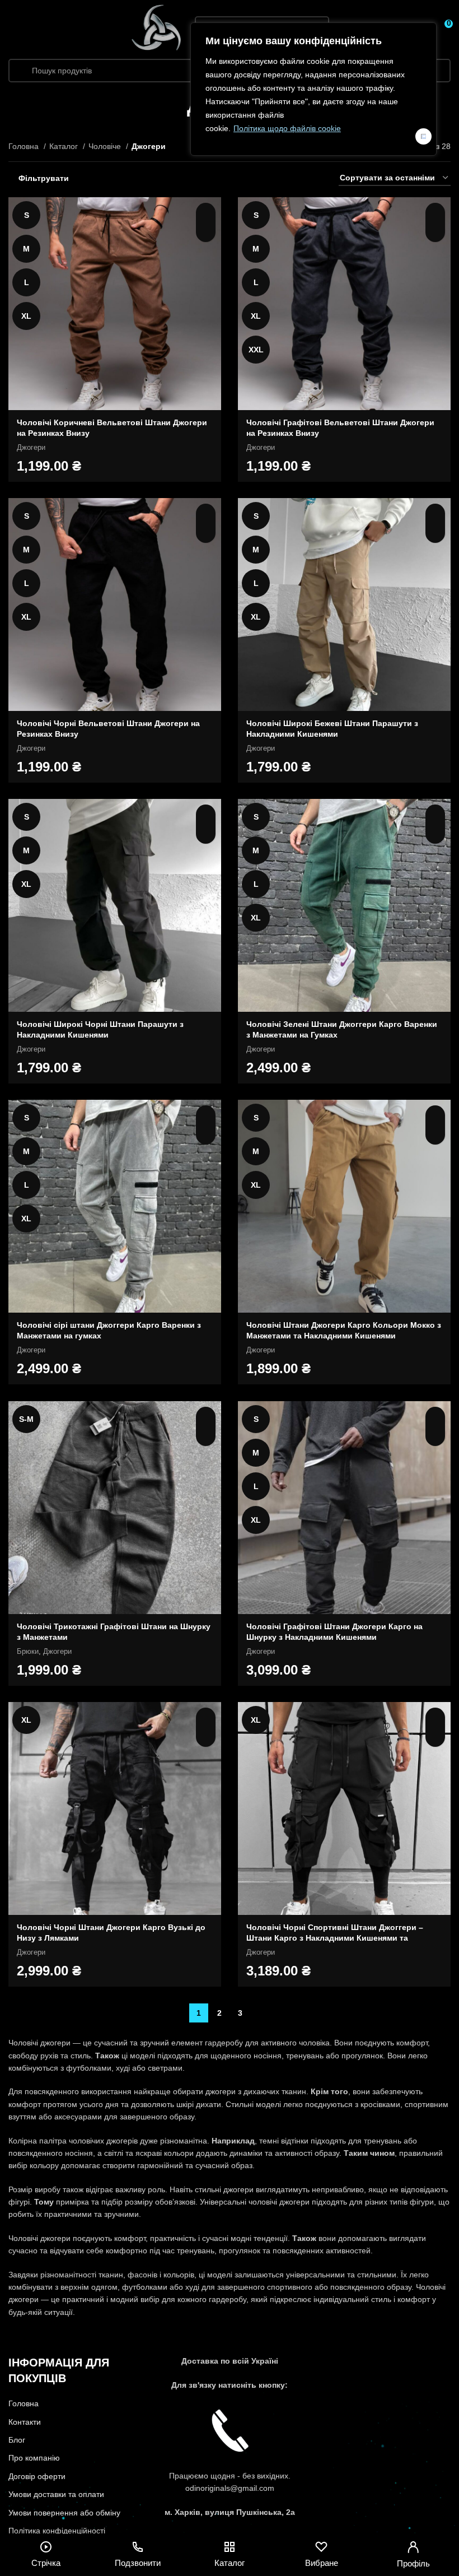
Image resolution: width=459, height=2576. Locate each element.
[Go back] (173, 105)
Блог (17, 2440)
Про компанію (34, 2458)
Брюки (28, 1651)
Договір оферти (37, 2476)
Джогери (31, 447)
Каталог (65, 146)
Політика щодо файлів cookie (287, 128)
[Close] (423, 136)
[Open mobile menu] (13, 28)
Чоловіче (106, 146)
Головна (25, 146)
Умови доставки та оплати (56, 2494)
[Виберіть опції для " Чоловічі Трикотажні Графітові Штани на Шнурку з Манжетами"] (206, 1417)
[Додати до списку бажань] (206, 232)
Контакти (25, 2422)
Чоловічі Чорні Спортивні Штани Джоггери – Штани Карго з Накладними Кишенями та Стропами (335, 1938)
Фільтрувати (44, 178)
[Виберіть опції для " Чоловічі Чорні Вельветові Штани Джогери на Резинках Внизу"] (206, 513)
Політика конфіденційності (57, 2531)
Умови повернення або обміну (64, 2513)
